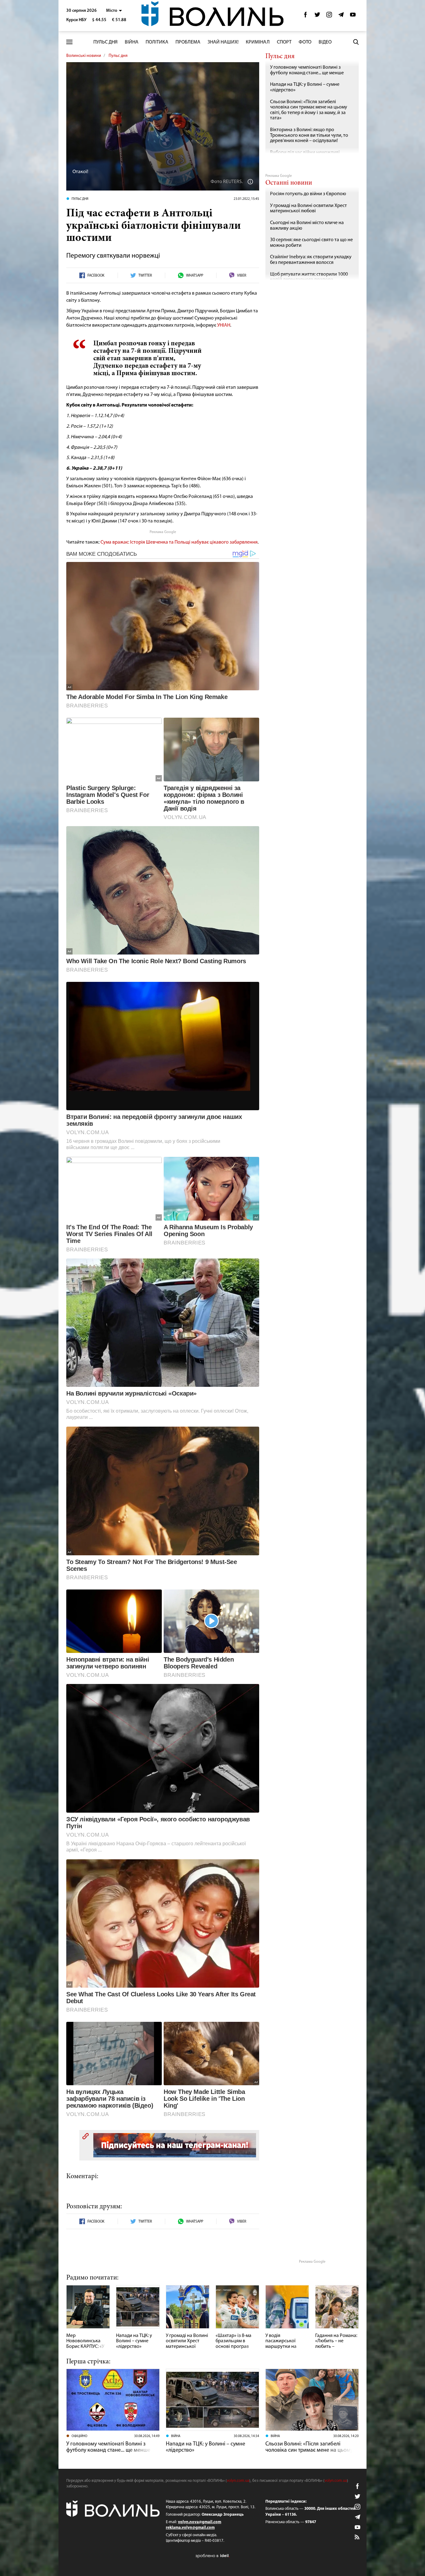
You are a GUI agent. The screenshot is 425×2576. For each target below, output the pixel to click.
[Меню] (69, 42)
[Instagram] (329, 16)
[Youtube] (353, 16)
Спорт (284, 42)
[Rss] (357, 2537)
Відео (325, 42)
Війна (132, 42)
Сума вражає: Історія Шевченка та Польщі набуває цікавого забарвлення (179, 542)
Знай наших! (223, 42)
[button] (114, 11)
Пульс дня (105, 42)
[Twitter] (317, 16)
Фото (305, 42)
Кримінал (258, 42)
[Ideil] (213, 2556)
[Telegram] (341, 16)
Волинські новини (84, 56)
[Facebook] (306, 16)
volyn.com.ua (238, 2481)
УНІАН (224, 325)
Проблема (188, 42)
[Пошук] (356, 42)
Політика (157, 42)
